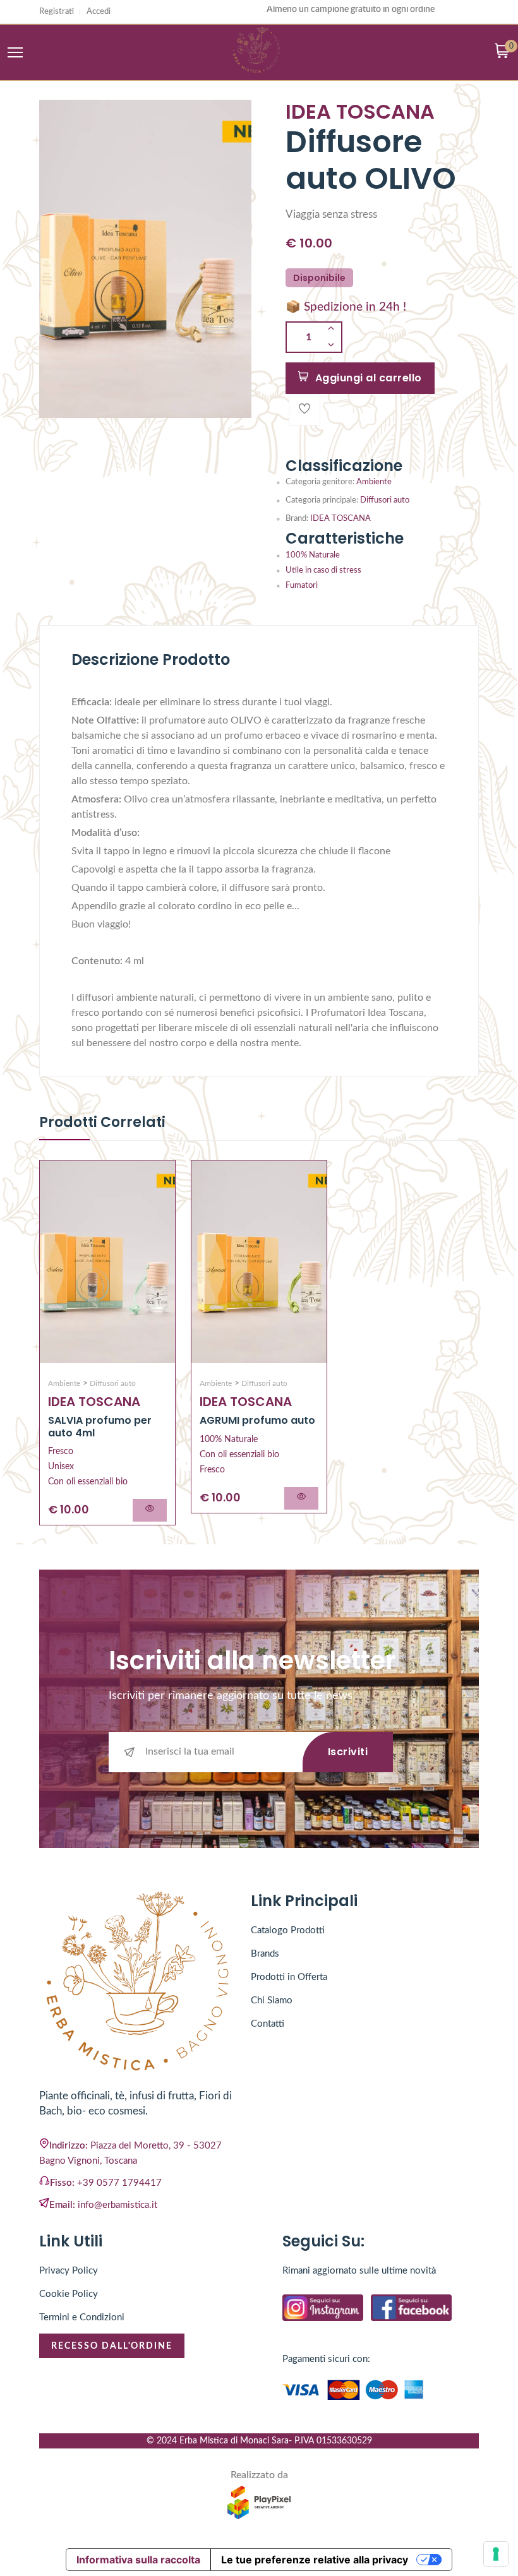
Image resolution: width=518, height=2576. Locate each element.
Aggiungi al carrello (369, 378)
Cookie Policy (69, 2294)
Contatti (268, 2024)
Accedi (99, 12)
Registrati (57, 12)
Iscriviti (348, 1752)
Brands (265, 1954)
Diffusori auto (385, 500)
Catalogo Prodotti (288, 1930)
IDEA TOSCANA (340, 519)
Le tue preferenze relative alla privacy (315, 2560)
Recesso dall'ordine (112, 2346)
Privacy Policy (69, 2271)
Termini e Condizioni (82, 2317)
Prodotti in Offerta (289, 1977)
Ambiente (374, 482)
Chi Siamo (272, 2001)
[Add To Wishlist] (304, 410)
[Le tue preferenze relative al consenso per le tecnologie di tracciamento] (496, 2554)
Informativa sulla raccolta (138, 2560)
